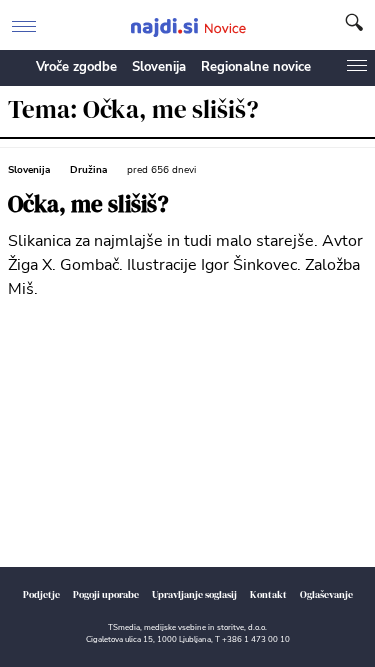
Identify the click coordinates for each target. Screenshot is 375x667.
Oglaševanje (326, 594)
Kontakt (268, 594)
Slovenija (159, 67)
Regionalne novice (256, 67)
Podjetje (41, 594)
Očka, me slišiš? (88, 204)
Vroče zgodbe (76, 67)
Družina (88, 170)
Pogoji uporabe (106, 594)
